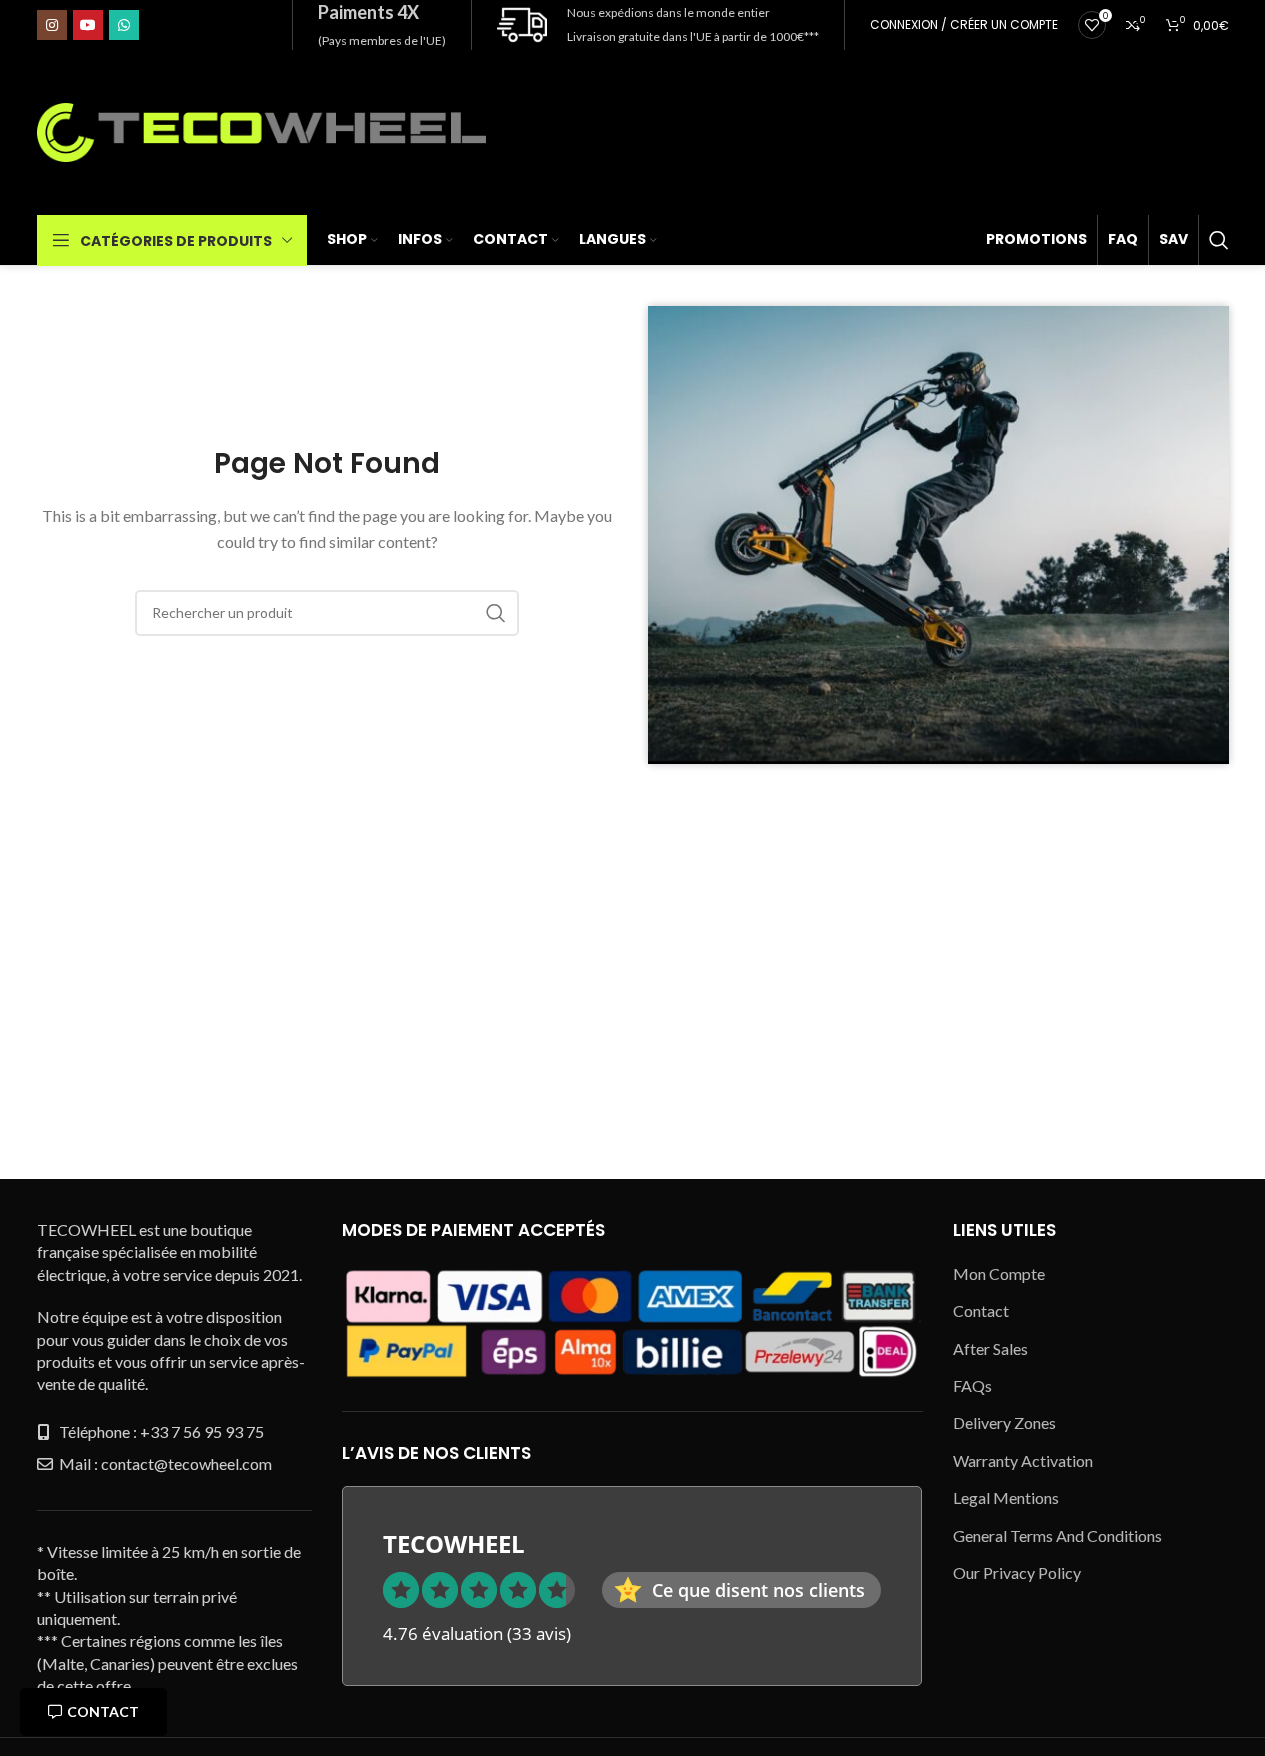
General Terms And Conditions (1057, 1535)
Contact (103, 1711)
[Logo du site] (262, 130)
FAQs (972, 1385)
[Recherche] (1219, 240)
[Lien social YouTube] (88, 25)
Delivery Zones (1004, 1422)
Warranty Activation (1023, 1460)
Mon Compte (999, 1273)
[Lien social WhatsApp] (124, 25)
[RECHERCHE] (496, 613)
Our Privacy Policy (1017, 1572)
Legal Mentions (1006, 1497)
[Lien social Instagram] (52, 25)
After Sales (990, 1348)
